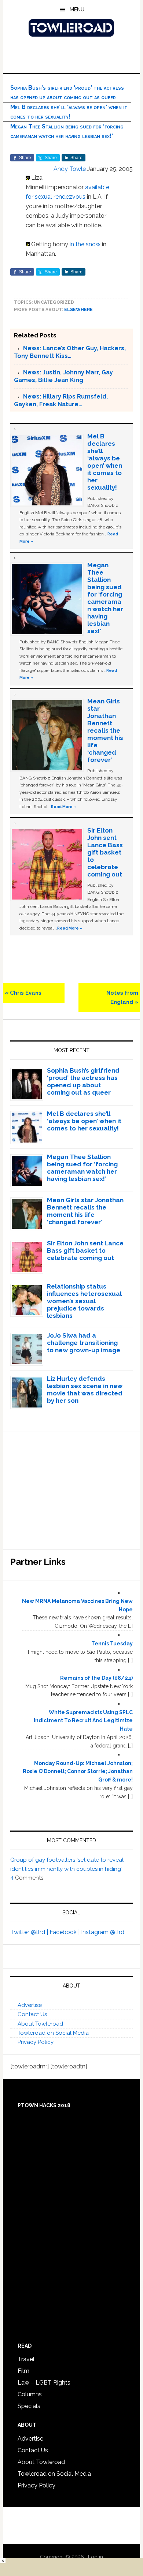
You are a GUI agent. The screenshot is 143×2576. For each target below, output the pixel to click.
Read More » (63, 807)
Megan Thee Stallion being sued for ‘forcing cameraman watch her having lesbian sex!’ (105, 598)
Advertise (30, 2005)
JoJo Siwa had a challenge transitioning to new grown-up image (84, 1343)
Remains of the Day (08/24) (96, 1678)
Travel (26, 2359)
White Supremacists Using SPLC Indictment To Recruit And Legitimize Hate (83, 1721)
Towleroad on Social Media (53, 2033)
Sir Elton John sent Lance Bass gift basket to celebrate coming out (105, 852)
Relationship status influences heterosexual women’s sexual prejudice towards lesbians (84, 1301)
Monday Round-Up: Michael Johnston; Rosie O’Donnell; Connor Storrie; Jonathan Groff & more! (78, 1772)
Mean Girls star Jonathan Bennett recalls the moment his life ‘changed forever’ (105, 730)
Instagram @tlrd (103, 1932)
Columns (30, 2394)
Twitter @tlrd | (30, 1932)
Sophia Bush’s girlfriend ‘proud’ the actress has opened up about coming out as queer (83, 1081)
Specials (29, 2406)
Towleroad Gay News (71, 28)
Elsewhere (78, 310)
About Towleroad (40, 2024)
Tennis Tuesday (112, 1644)
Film (23, 2371)
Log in (96, 2557)
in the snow (85, 244)
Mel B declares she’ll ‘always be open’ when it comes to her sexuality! (105, 462)
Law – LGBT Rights (44, 2383)
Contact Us (32, 2014)
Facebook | (65, 1932)
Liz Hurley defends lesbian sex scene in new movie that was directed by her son (85, 1390)
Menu (77, 10)
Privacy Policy (36, 2042)
